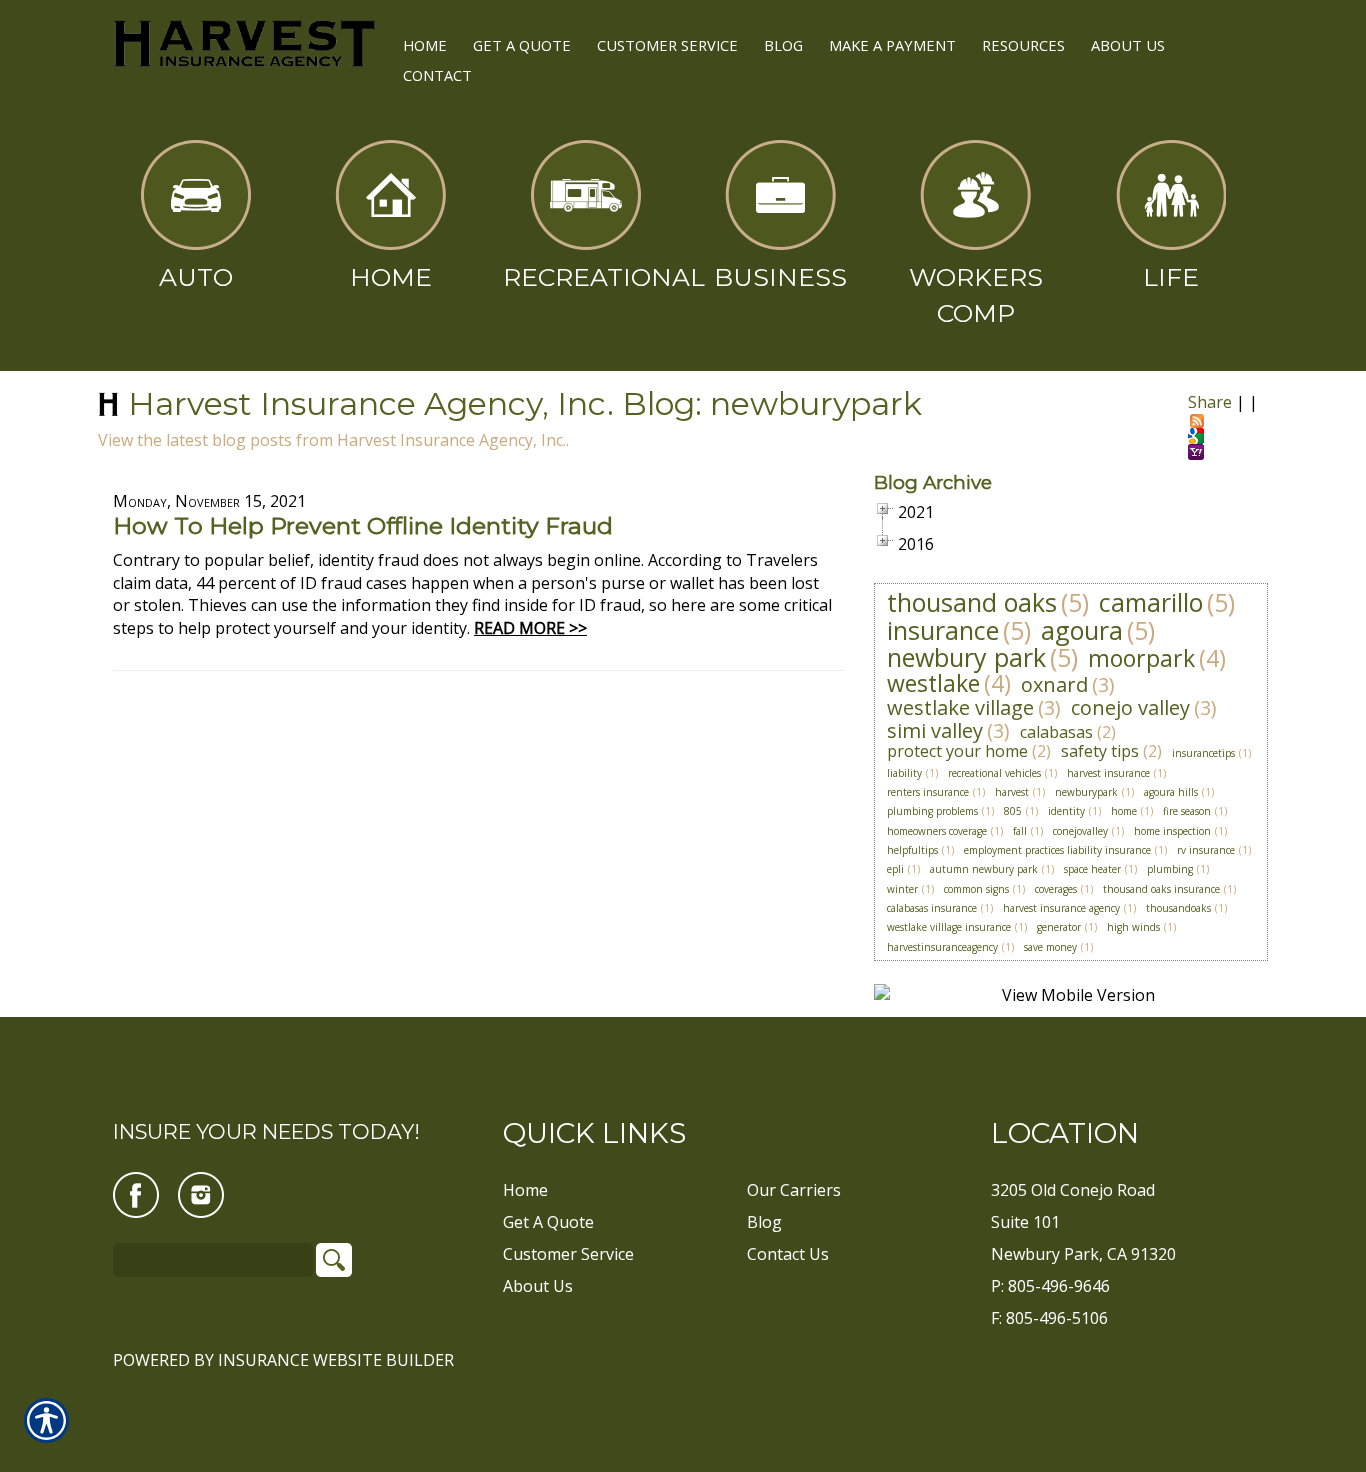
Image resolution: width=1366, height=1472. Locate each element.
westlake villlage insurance (949, 927)
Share (1210, 402)
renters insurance (928, 792)
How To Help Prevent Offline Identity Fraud (363, 525)
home (1124, 811)
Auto (196, 277)
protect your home (957, 751)
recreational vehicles (994, 773)
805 (1013, 811)
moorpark (1141, 658)
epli (895, 869)
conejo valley (1130, 707)
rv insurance (1206, 850)
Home (391, 277)
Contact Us (788, 1254)
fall (1020, 831)
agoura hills (1171, 792)
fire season (1187, 811)
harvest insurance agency (1061, 908)
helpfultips (912, 850)
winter (902, 889)
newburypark (1086, 792)
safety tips (1100, 751)
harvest (1012, 792)
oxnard (1054, 684)
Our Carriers (794, 1190)
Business (780, 277)
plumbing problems (932, 811)
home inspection (1172, 831)
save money (1050, 947)
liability (904, 773)
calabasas (1056, 732)
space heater (1092, 869)
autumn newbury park (984, 869)
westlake (933, 683)
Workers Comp (976, 295)
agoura (1082, 630)
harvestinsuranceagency (942, 947)
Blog (764, 1222)
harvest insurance (1108, 773)
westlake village (960, 707)
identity (1066, 811)
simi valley (935, 730)
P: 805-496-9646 (1050, 1286)
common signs (976, 889)
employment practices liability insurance (1057, 850)
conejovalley (1080, 831)
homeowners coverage (937, 831)
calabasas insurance (932, 908)
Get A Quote (548, 1222)
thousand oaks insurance (1161, 889)
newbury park (966, 657)
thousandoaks (1178, 908)
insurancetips (1203, 753)
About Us (538, 1286)
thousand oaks (972, 602)
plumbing (1170, 869)
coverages (1056, 889)
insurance (943, 630)
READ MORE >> (530, 628)
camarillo (1151, 602)
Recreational (593, 277)
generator (1059, 927)
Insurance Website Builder (336, 1360)
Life (1171, 277)
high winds (1133, 927)
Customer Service (568, 1254)
